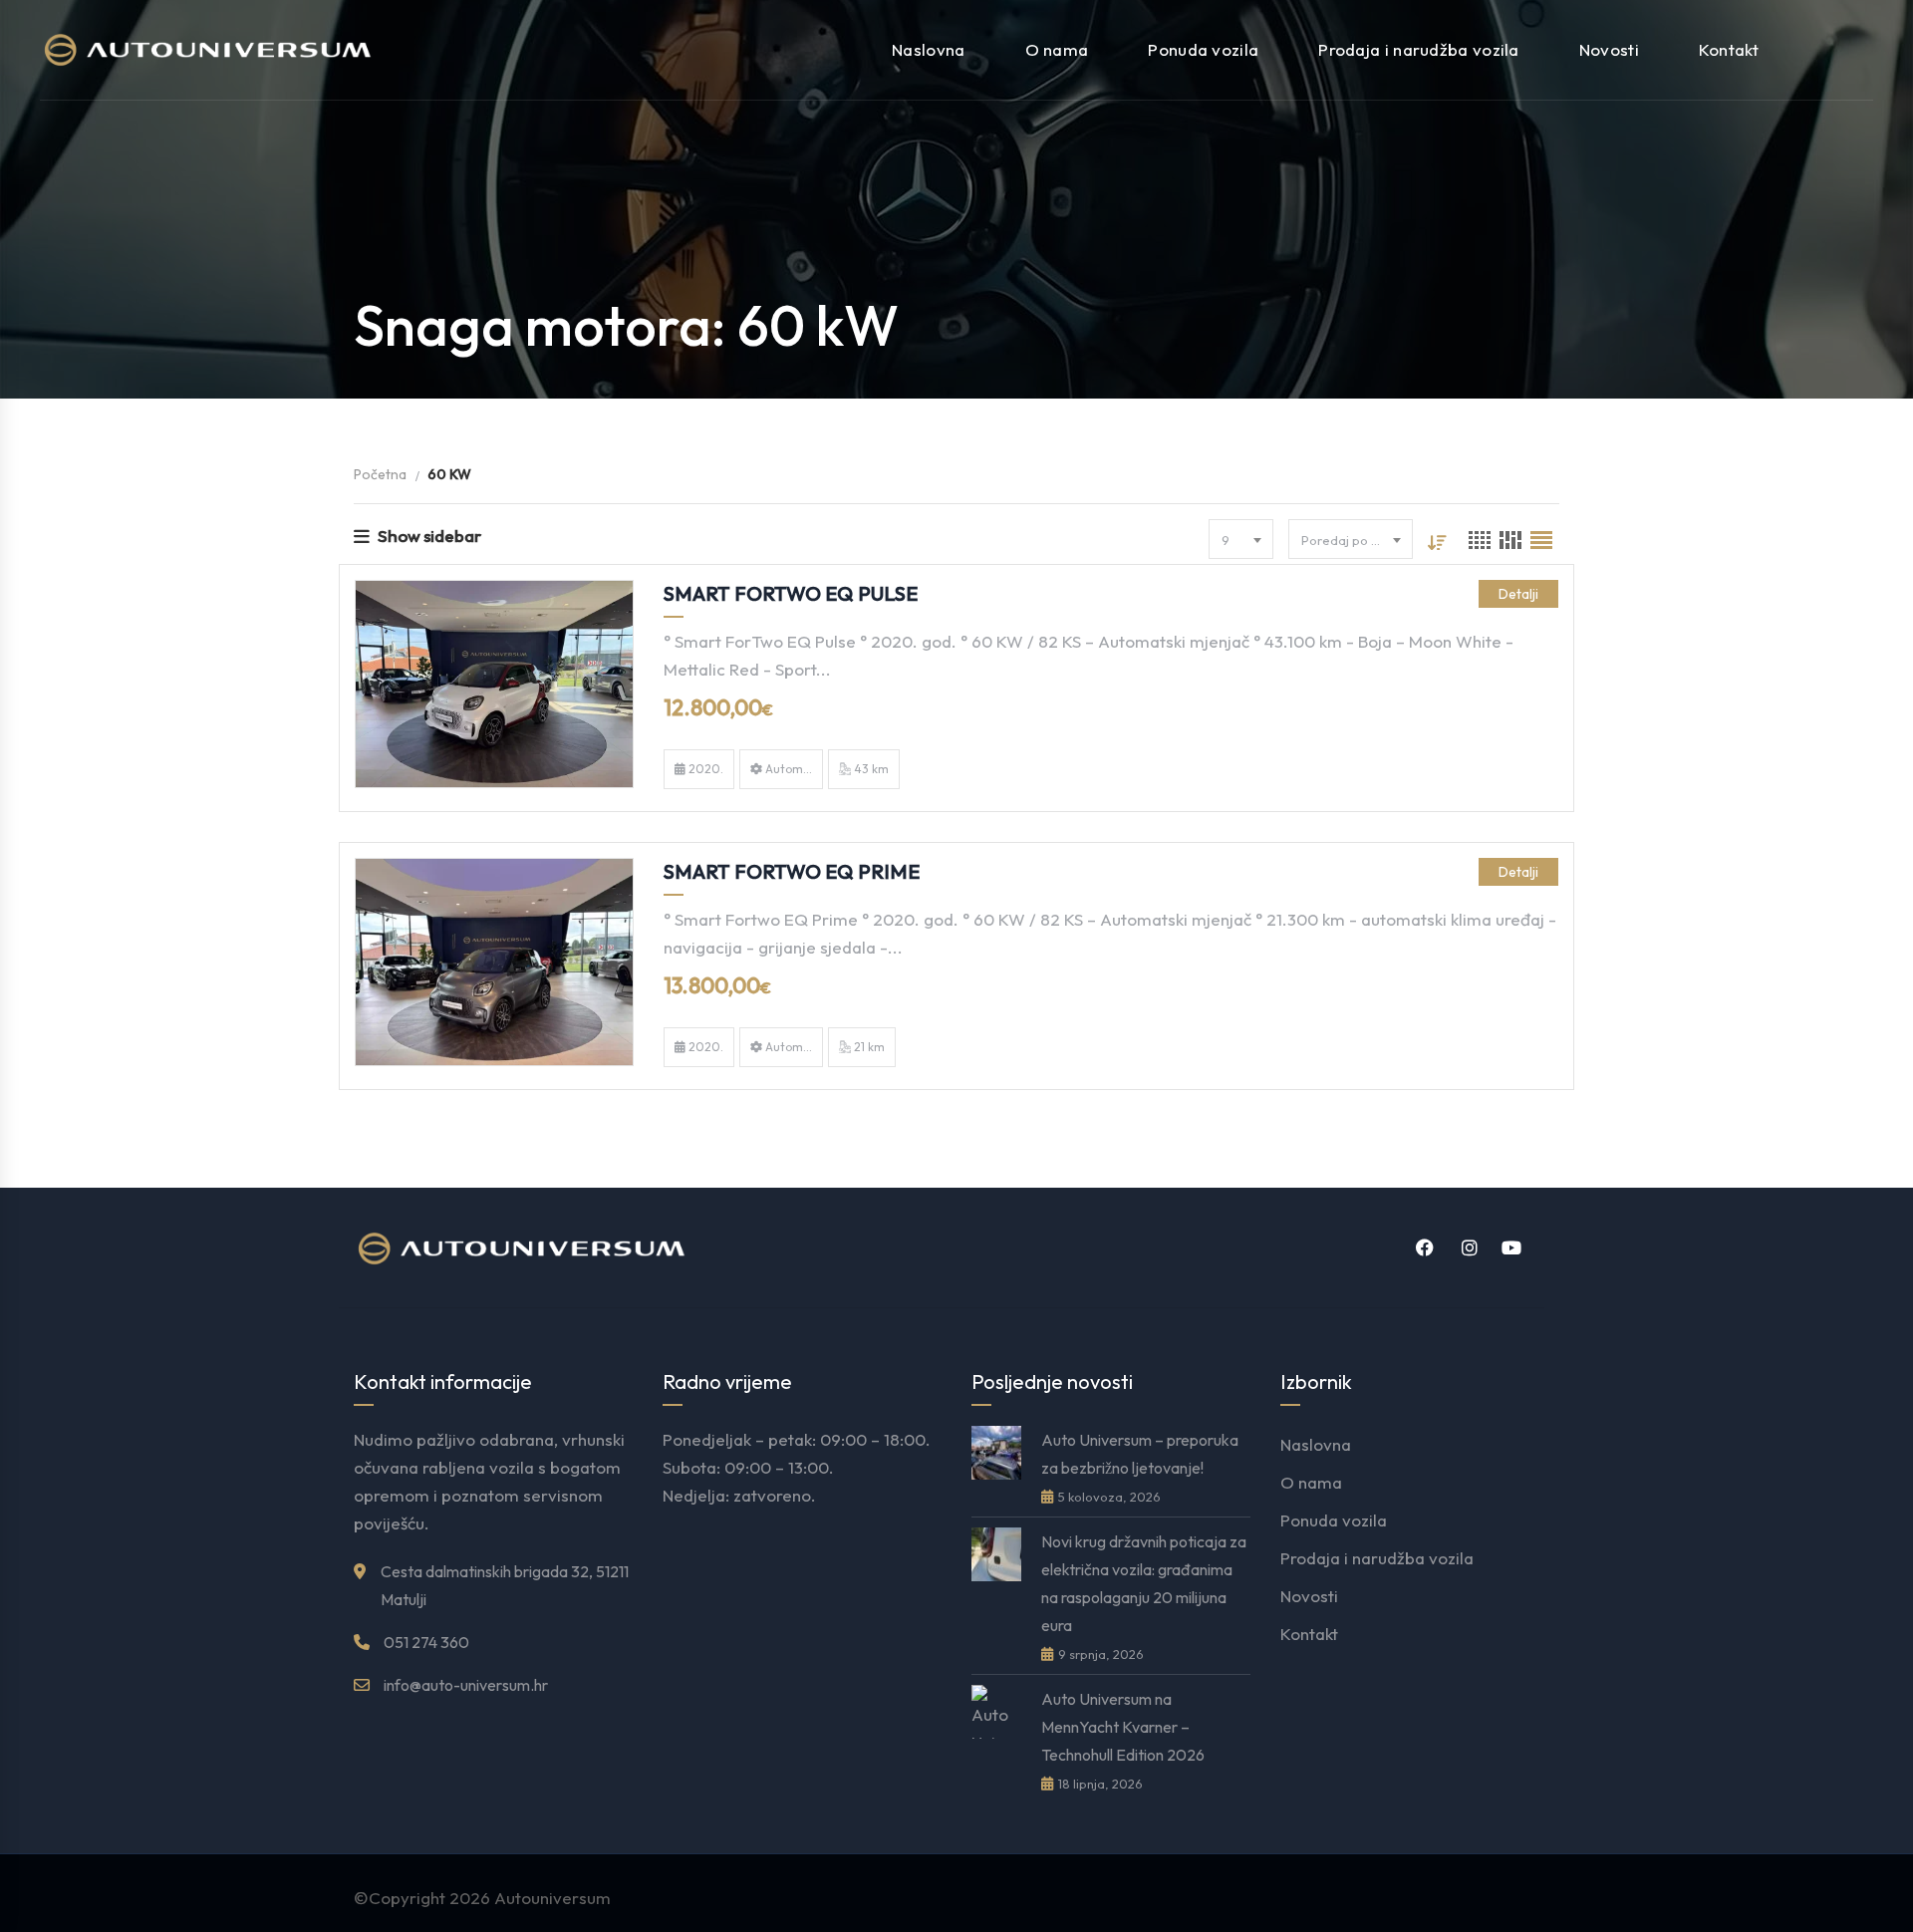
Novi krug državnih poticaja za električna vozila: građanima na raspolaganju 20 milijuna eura (1144, 1583)
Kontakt (1729, 49)
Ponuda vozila (1203, 49)
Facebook (1422, 1247)
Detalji (1518, 594)
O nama (1057, 49)
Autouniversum (552, 1898)
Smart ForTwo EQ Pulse (791, 593)
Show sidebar (429, 536)
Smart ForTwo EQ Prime (792, 871)
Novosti (1609, 49)
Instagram (1466, 1247)
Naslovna (928, 49)
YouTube (1509, 1247)
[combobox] (1241, 539)
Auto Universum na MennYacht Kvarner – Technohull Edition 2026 (1123, 1727)
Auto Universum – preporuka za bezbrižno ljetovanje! (1140, 1454)
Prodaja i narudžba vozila (1419, 49)
